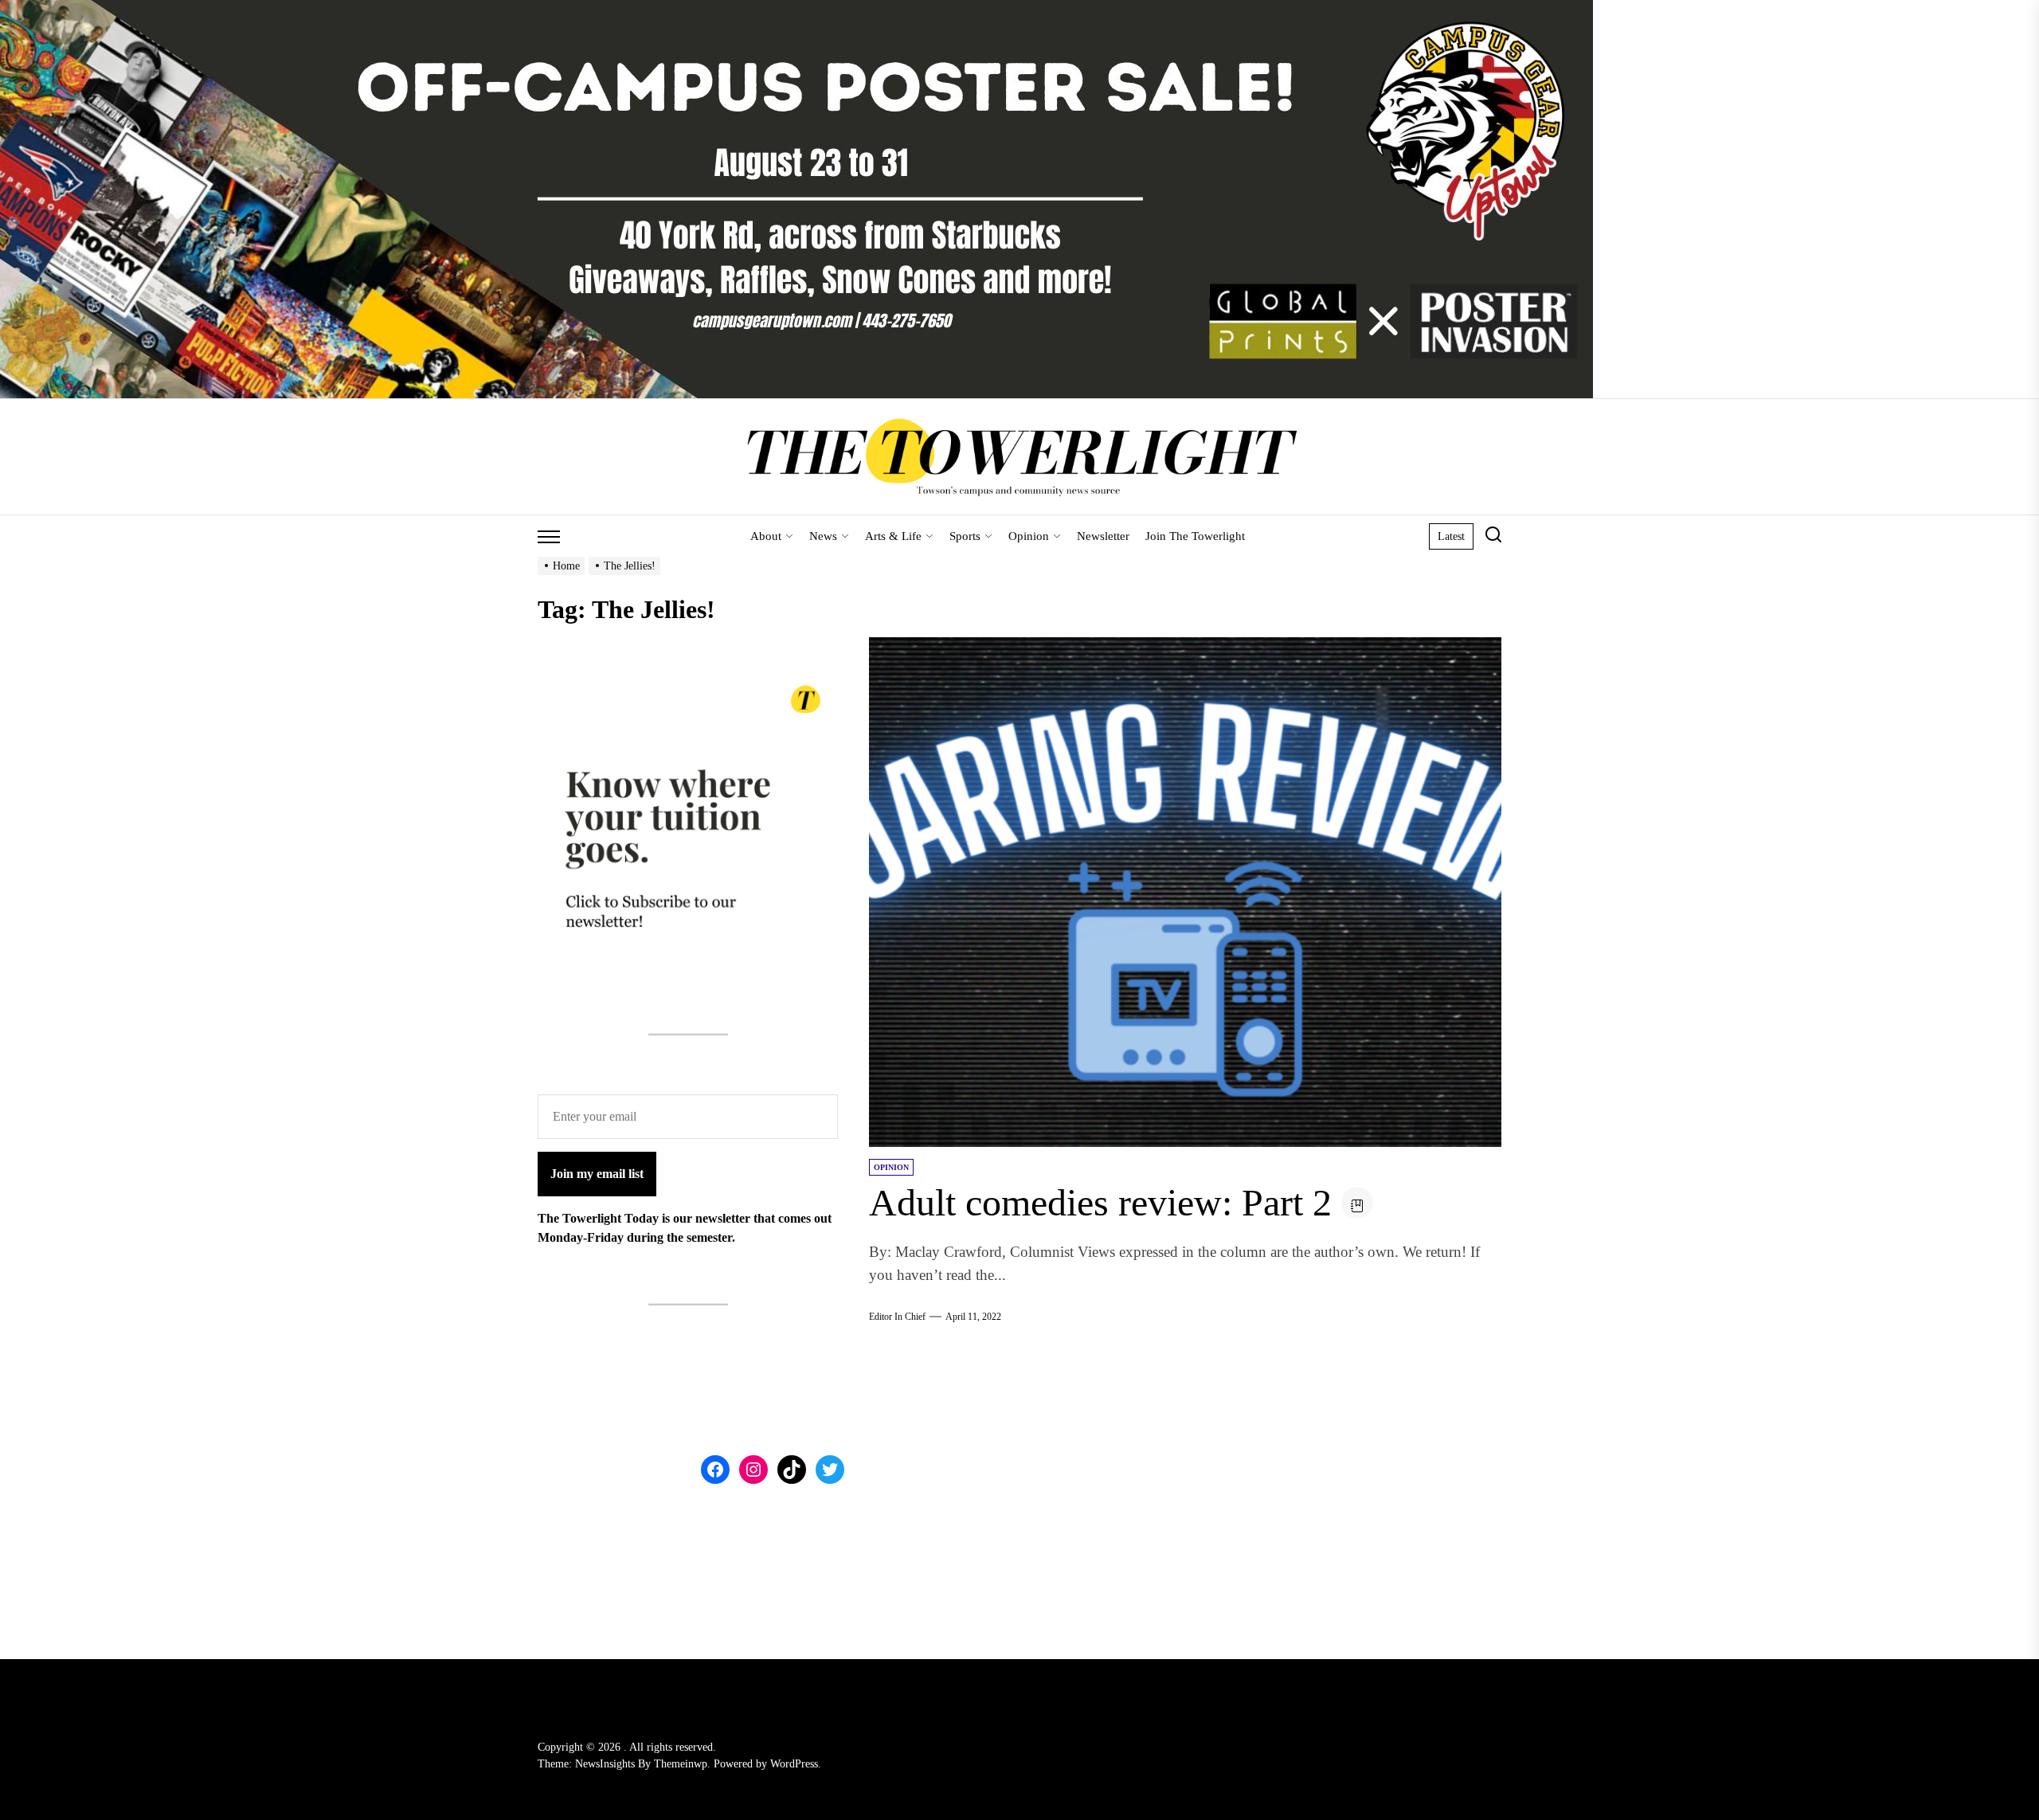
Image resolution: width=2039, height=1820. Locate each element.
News (823, 536)
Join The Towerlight (1195, 536)
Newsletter (1103, 536)
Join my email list (597, 1174)
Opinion (1029, 536)
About (766, 536)
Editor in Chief (897, 1317)
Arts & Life (893, 536)
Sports (965, 536)
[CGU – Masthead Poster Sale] (796, 9)
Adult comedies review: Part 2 (1100, 1202)
